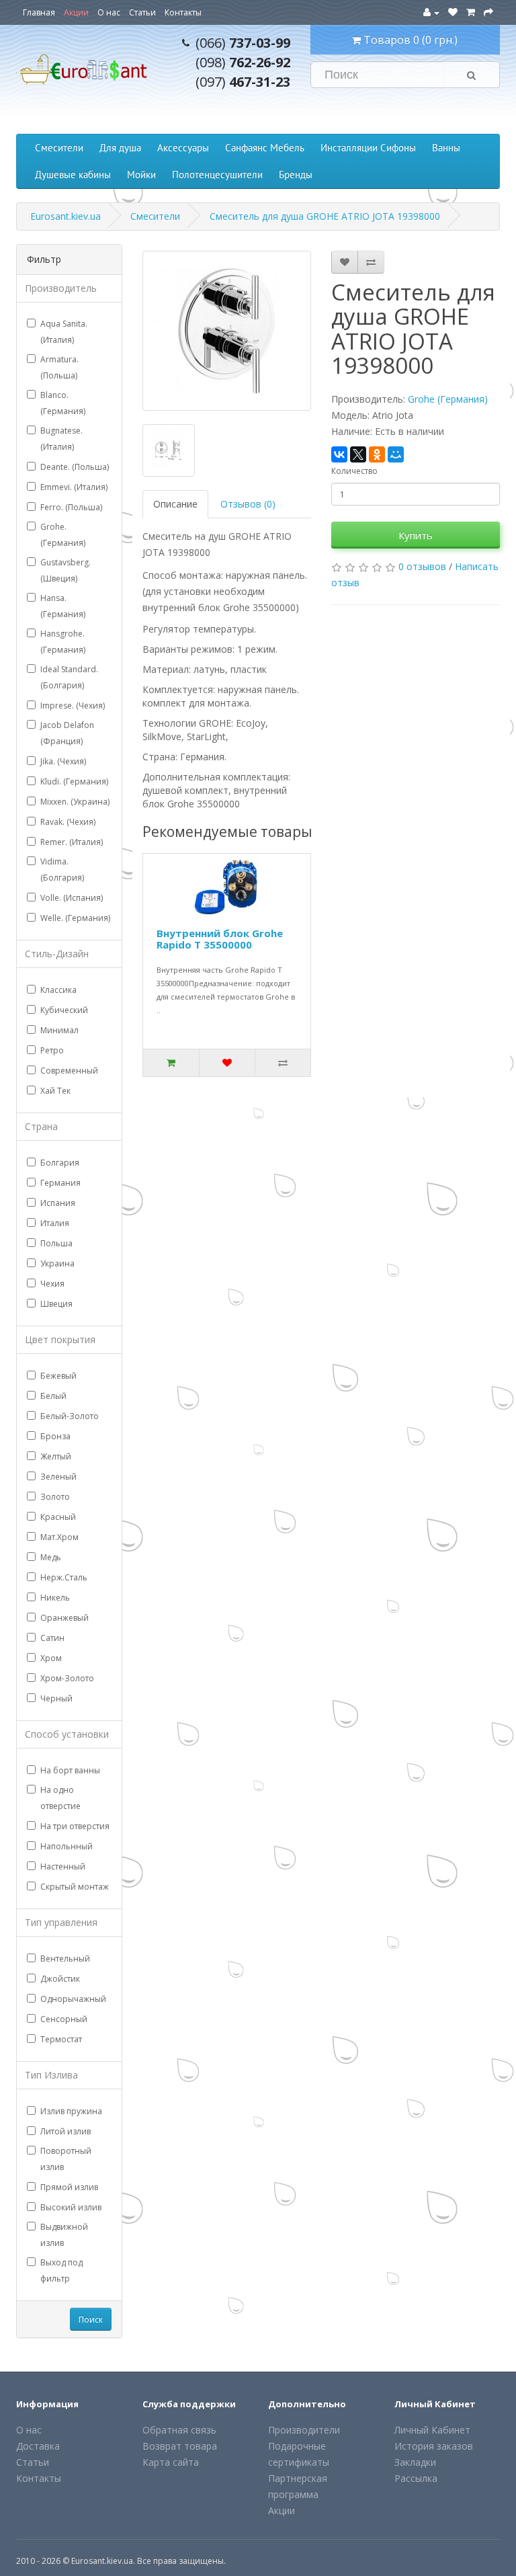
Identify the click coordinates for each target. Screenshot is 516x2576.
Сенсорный (64, 2019)
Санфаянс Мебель (265, 148)
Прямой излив (69, 2187)
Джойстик (60, 1979)
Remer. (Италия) (72, 842)
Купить (416, 535)
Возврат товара (180, 2446)
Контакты (183, 12)
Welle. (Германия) (75, 918)
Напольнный (67, 1846)
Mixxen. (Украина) (75, 802)
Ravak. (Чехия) (68, 822)
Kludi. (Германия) (74, 781)
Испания (58, 1203)
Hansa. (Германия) (63, 606)
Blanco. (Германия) (63, 403)
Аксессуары (183, 148)
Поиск (91, 2320)
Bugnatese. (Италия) (61, 439)
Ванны (446, 148)
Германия (60, 1183)
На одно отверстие (60, 1798)
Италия (55, 1223)
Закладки (415, 2462)
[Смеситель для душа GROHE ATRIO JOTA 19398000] (227, 331)
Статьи (142, 12)
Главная (39, 12)
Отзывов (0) (248, 504)
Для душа (120, 148)
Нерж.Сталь (64, 1577)
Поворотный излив (66, 2159)
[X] (358, 454)
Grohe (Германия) (448, 399)
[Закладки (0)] (453, 12)
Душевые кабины (73, 174)
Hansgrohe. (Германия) (63, 642)
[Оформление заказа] (488, 12)
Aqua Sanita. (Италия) (64, 332)
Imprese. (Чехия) (73, 706)
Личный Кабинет (432, 2430)
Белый (53, 1396)
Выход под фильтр (61, 2270)
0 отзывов (422, 566)
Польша (56, 1243)
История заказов (434, 2446)
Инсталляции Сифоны (368, 148)
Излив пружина (71, 2111)
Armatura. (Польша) (59, 367)
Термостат (61, 2039)
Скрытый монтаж (75, 1887)
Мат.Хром (59, 1537)
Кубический (64, 1010)
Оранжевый (64, 1618)
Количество (354, 471)
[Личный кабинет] (431, 12)
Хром (51, 1658)
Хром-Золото (67, 1678)
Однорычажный (73, 1999)
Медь (51, 1557)
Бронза (55, 1436)
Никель (55, 1598)
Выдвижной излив (64, 2235)
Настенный (63, 1866)
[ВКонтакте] (339, 454)
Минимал (59, 1030)
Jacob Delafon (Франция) (67, 733)
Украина (57, 1263)
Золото (55, 1497)
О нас (109, 12)
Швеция (56, 1304)
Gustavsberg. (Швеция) (66, 570)
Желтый (56, 1456)
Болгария (60, 1163)
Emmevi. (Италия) (74, 487)
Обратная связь (179, 2430)
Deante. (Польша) (75, 467)
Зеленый (58, 1477)
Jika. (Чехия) (63, 761)
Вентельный (65, 1959)
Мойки (141, 174)
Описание (175, 504)
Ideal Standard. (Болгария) (69, 677)
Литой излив (66, 2131)
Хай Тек (55, 1091)
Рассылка (416, 2478)
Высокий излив (71, 2207)
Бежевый (58, 1376)
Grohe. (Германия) (63, 535)
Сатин (52, 1638)
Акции (76, 12)
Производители (304, 2430)
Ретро (52, 1050)
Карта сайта (171, 2462)
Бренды (296, 174)
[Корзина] (471, 12)
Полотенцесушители (217, 174)
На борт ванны (70, 1770)
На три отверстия (75, 1826)
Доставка (38, 2446)
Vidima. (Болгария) (62, 870)
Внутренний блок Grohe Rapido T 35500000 (220, 939)
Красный (58, 1517)
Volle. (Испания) (72, 898)
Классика (58, 990)
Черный (56, 1698)
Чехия (52, 1284)
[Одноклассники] (377, 454)
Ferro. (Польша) (71, 507)
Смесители (59, 148)
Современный (69, 1071)
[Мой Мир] (396, 454)
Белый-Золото (70, 1416)
